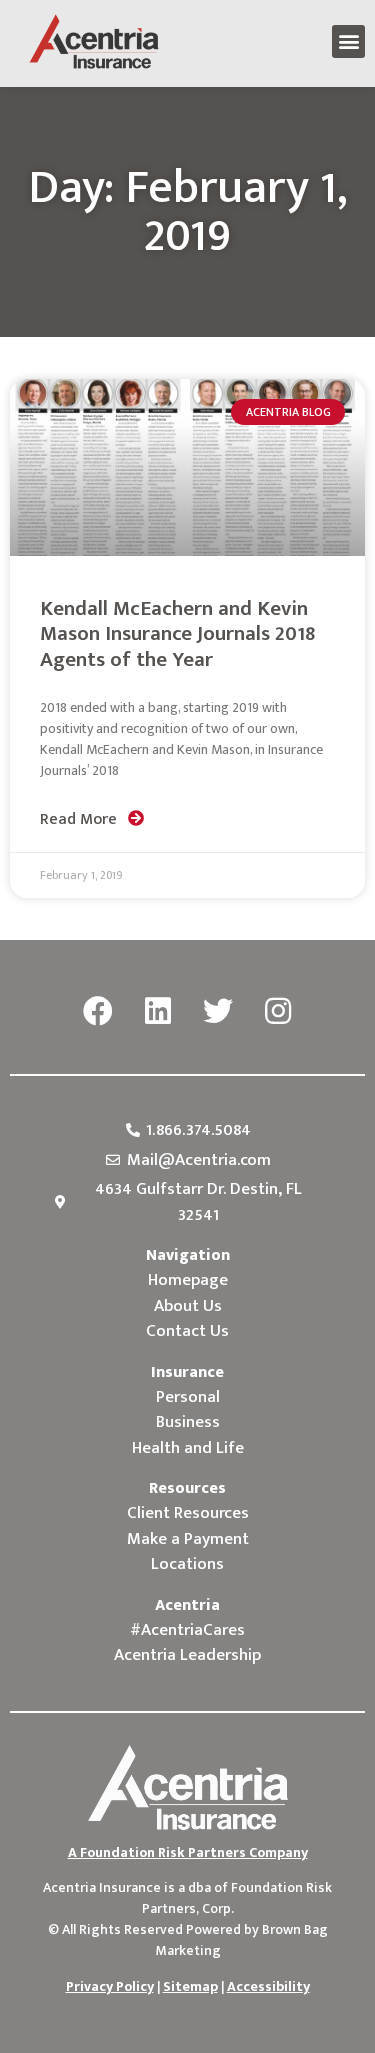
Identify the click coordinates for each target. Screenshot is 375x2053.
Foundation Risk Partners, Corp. (237, 1898)
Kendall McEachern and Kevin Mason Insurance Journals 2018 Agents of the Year (177, 633)
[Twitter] (218, 1012)
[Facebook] (98, 1012)
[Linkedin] (158, 1012)
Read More (80, 819)
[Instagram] (278, 1012)
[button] (348, 41)
